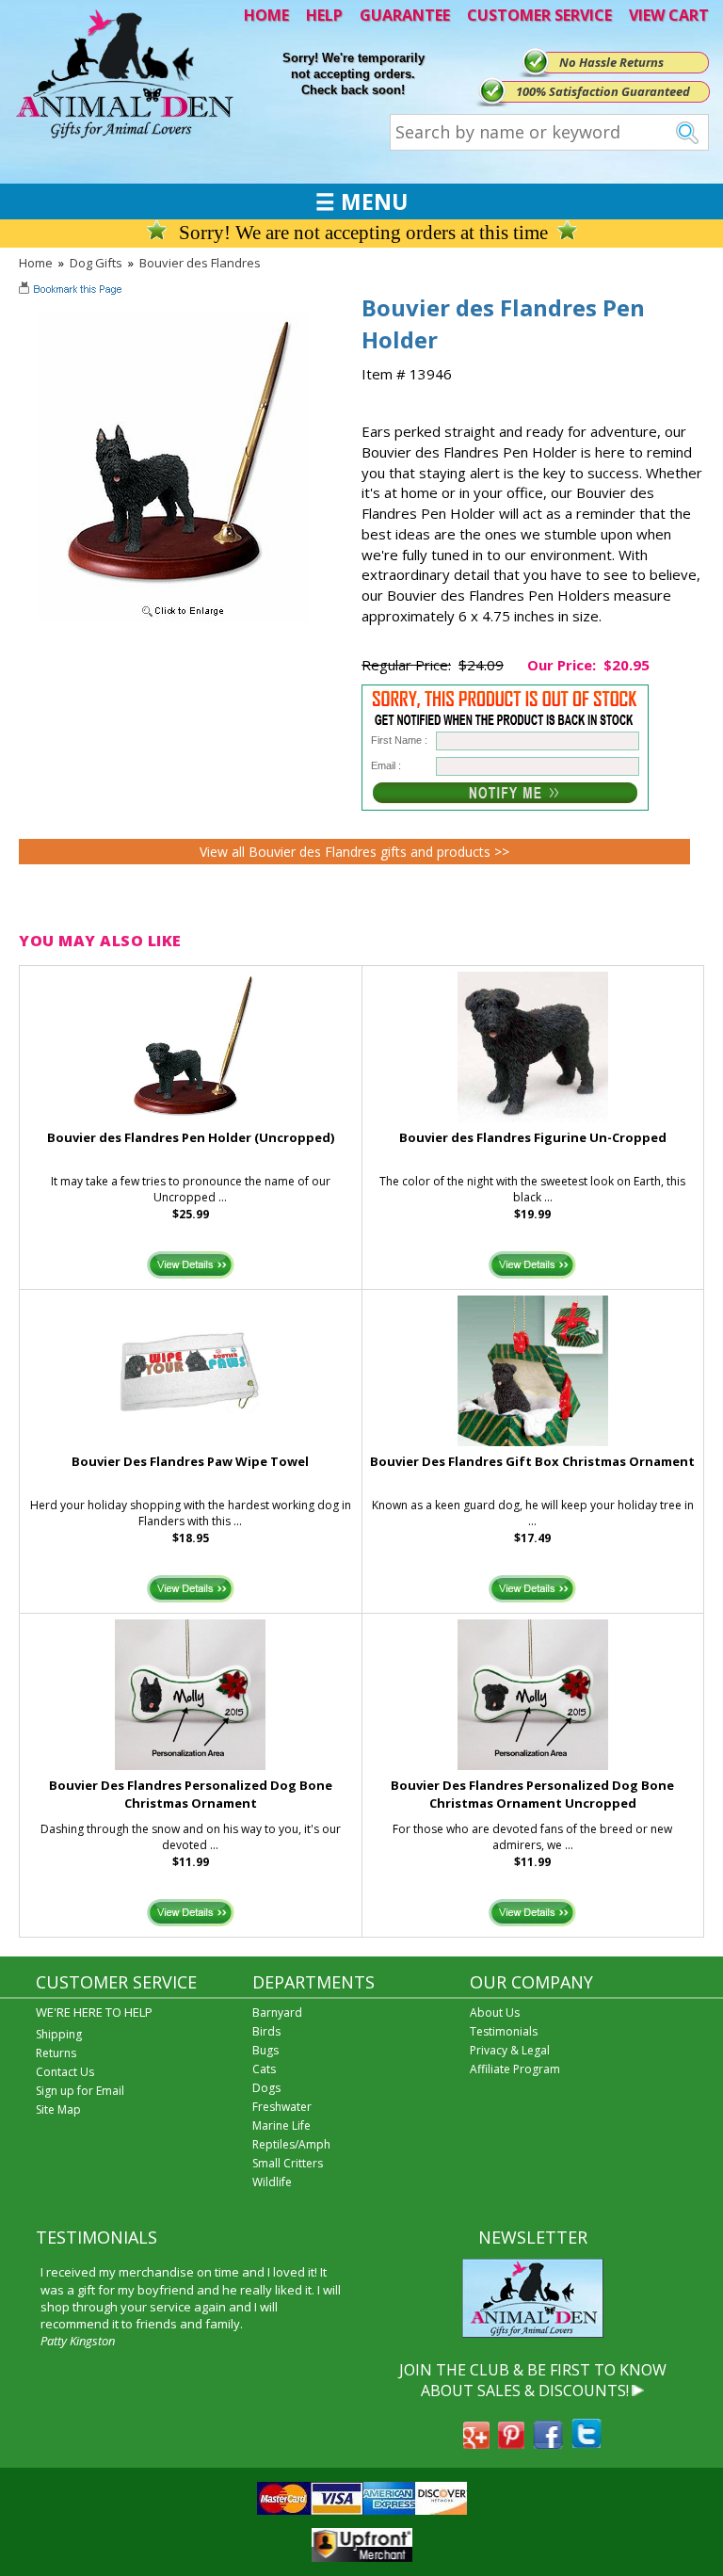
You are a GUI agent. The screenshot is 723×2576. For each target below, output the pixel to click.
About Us (495, 2012)
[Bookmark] (72, 291)
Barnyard (277, 2012)
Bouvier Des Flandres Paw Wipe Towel (190, 1461)
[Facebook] (548, 2443)
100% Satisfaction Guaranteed (603, 91)
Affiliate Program (515, 2069)
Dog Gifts (96, 263)
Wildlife (272, 2182)
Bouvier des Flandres (200, 263)
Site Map (58, 2109)
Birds (266, 2031)
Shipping (59, 2034)
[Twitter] (586, 2443)
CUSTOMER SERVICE (539, 15)
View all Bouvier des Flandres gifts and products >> (354, 852)
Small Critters (288, 2163)
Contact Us (65, 2072)
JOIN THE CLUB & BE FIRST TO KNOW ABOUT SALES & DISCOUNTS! (533, 2380)
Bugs (265, 2050)
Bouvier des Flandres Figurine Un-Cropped (533, 1137)
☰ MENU (361, 201)
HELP (324, 15)
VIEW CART (669, 15)
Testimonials (504, 2031)
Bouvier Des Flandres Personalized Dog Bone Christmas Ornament (191, 1794)
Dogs (266, 2088)
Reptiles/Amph (291, 2144)
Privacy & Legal (510, 2050)
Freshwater (282, 2107)
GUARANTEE (405, 15)
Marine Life (281, 2125)
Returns (56, 2053)
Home (36, 263)
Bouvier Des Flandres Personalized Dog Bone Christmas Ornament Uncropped (532, 1794)
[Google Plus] (476, 2443)
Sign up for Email (80, 2091)
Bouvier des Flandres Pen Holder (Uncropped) (191, 1137)
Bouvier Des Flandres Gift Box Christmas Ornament (532, 1461)
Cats (264, 2069)
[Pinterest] (511, 2443)
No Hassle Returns (611, 62)
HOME (266, 15)
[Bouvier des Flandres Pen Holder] (173, 618)
